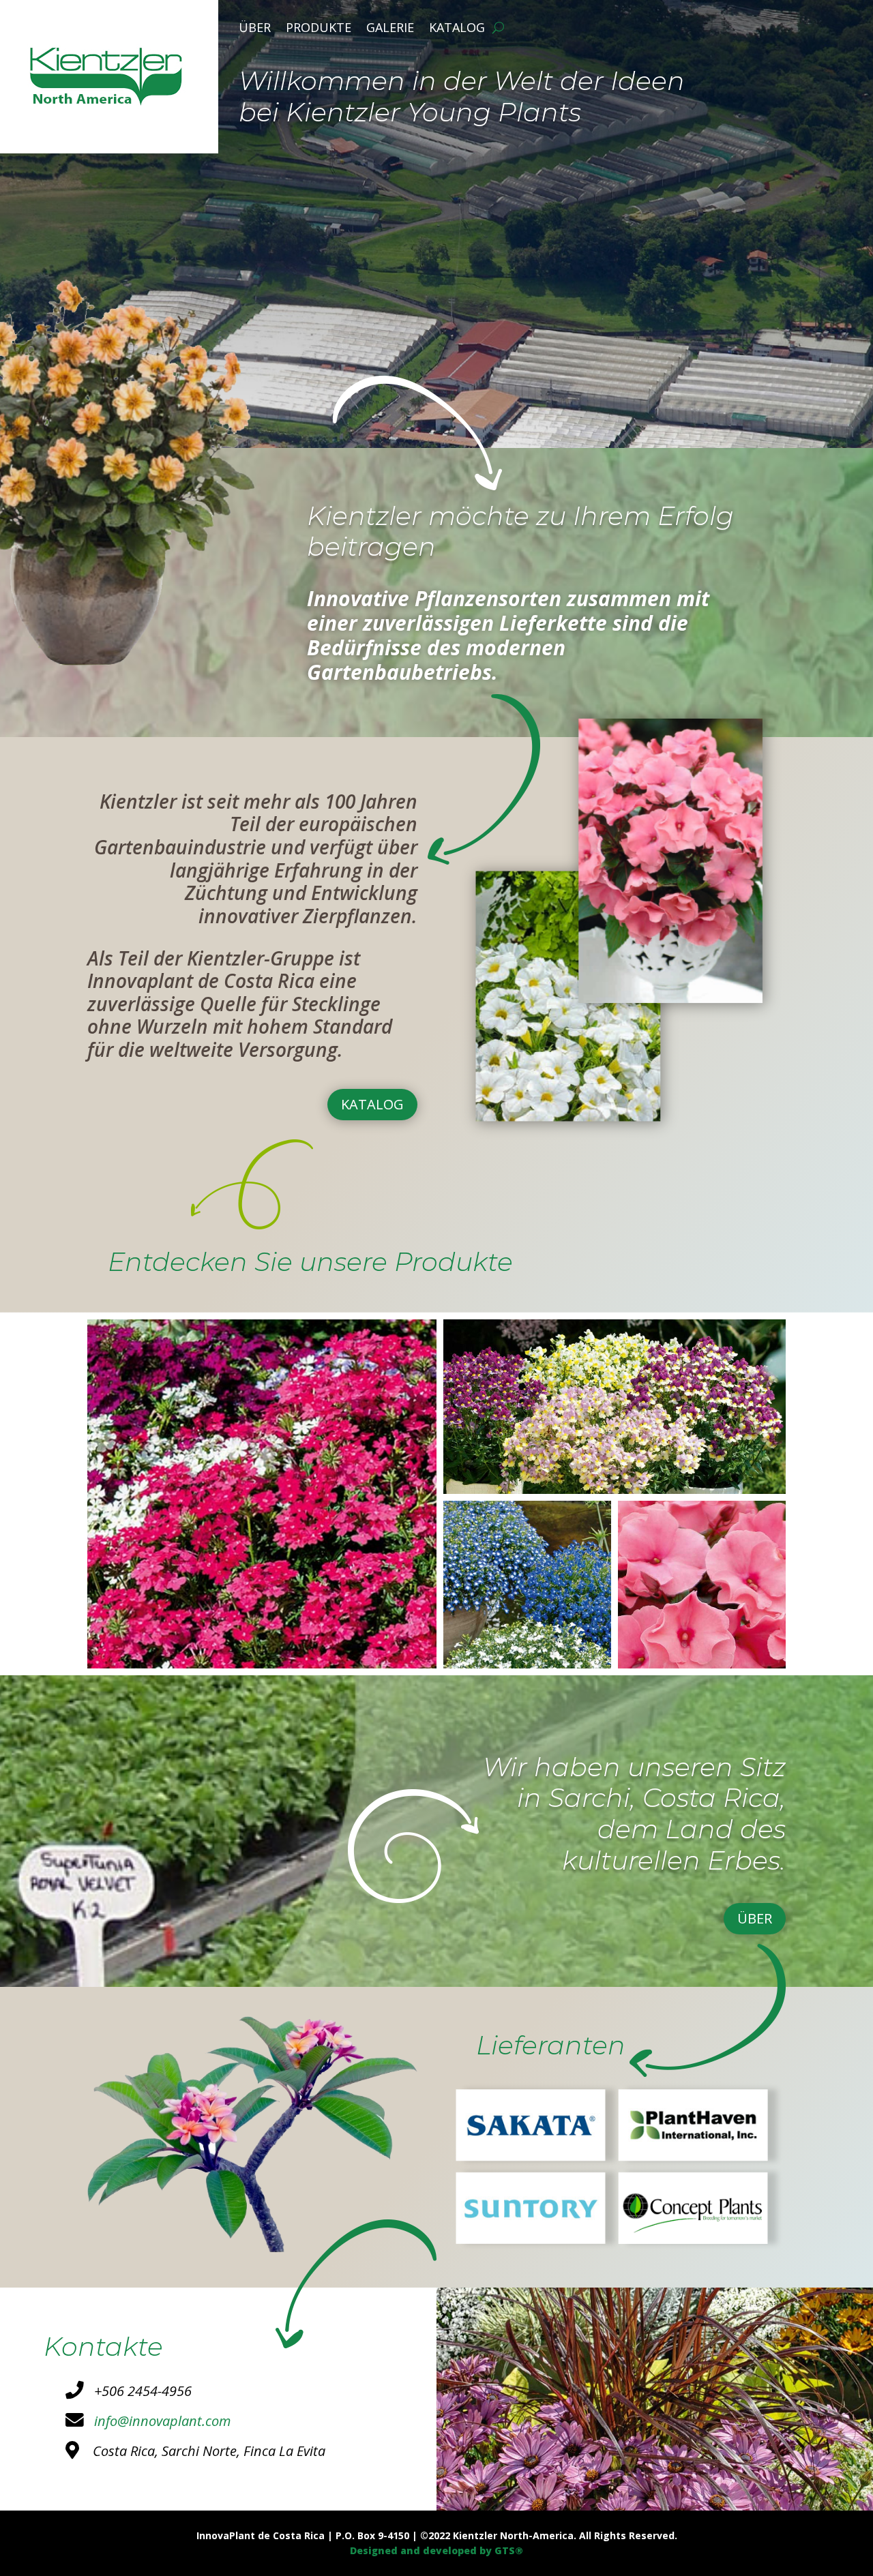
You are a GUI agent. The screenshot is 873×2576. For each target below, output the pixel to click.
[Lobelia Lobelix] (527, 1665)
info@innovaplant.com (157, 2421)
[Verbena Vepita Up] (262, 1665)
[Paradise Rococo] (702, 1665)
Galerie (390, 29)
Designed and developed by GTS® (436, 2550)
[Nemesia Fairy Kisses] (615, 1490)
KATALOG (372, 1104)
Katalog (457, 29)
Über (255, 29)
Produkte (319, 29)
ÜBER (755, 1918)
